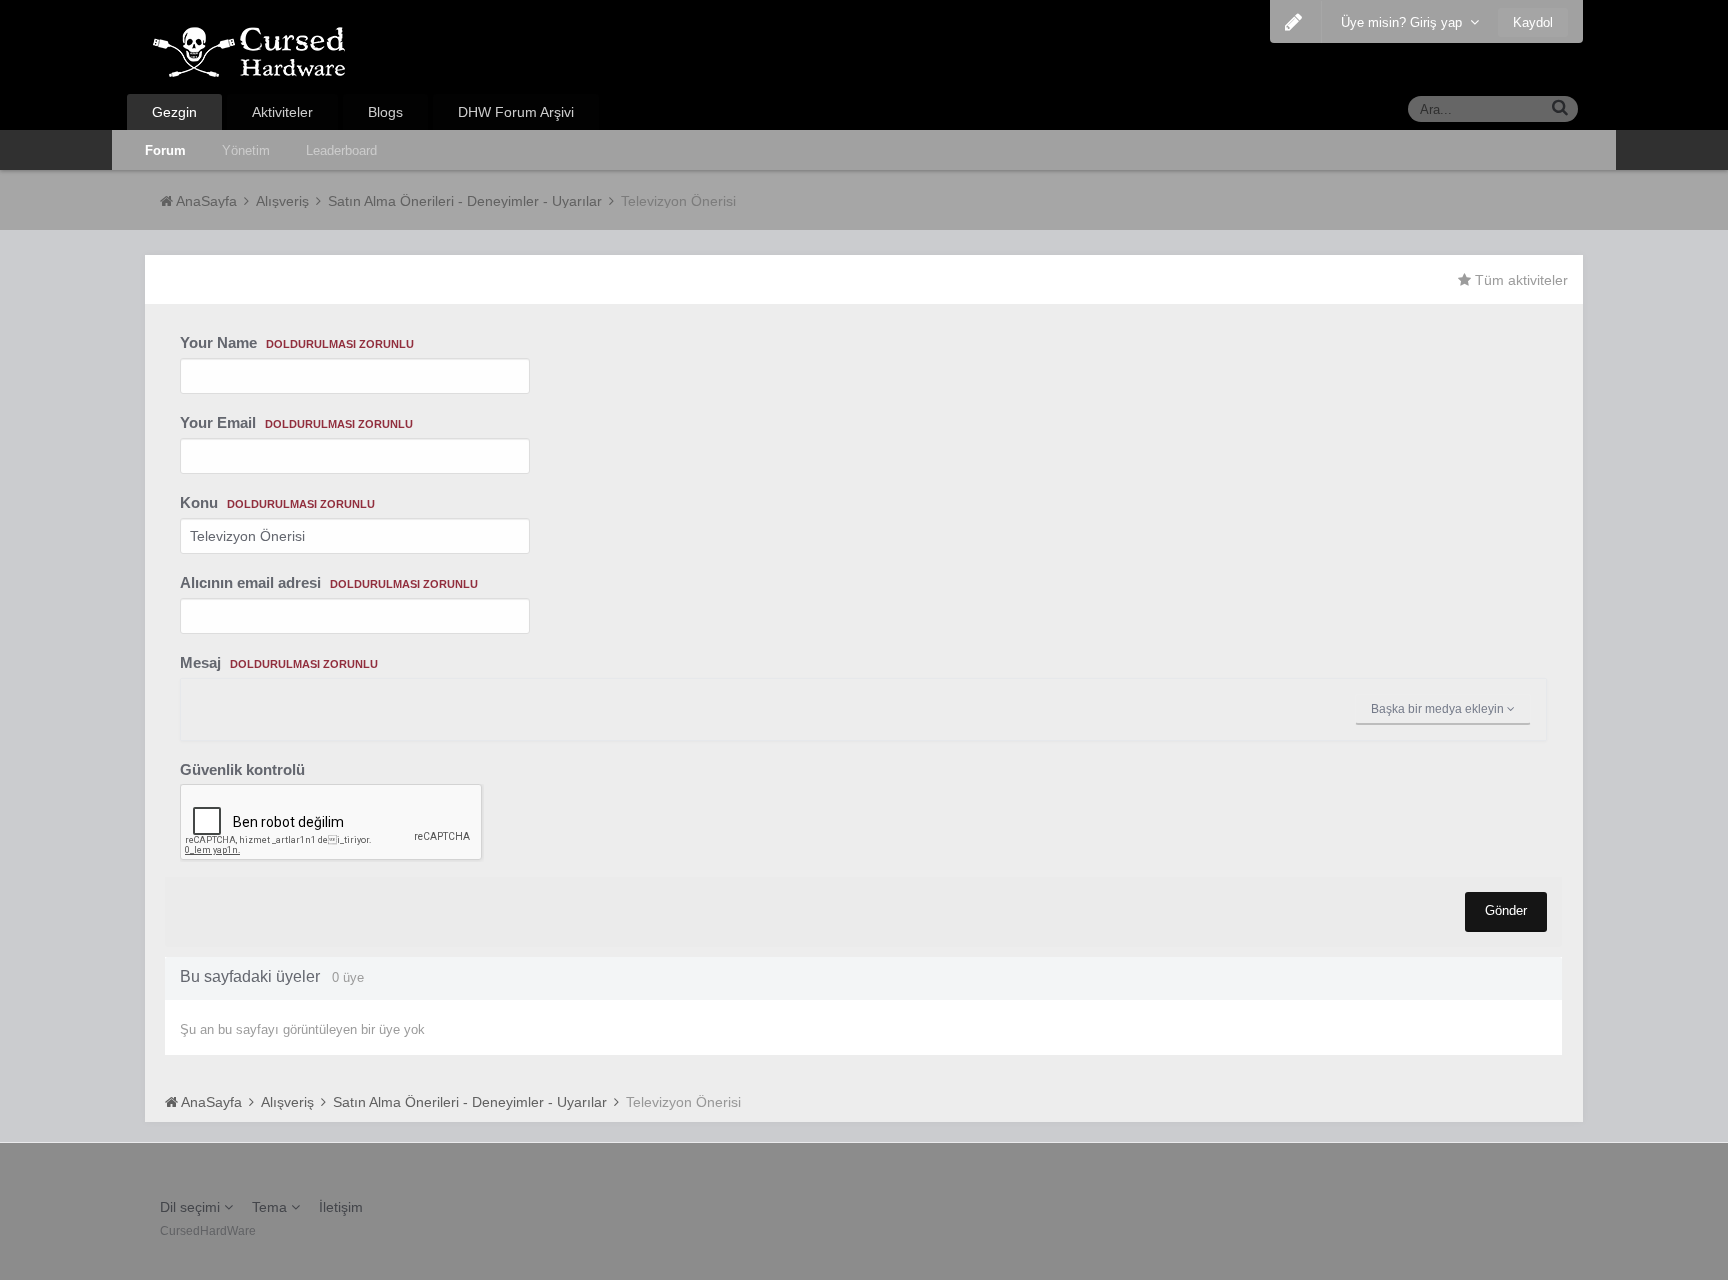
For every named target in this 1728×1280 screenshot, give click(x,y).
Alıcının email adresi (329, 582)
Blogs (385, 112)
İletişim (341, 1207)
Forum (165, 150)
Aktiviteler (282, 112)
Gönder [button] (1506, 910)
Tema (271, 1207)
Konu (277, 502)
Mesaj (279, 662)
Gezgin (174, 112)
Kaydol (1533, 22)
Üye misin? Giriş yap (1405, 22)
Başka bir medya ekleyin (1439, 709)
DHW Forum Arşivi (516, 112)
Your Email (296, 422)
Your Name (297, 342)
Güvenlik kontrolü (242, 769)
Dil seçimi (192, 1207)
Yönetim (246, 150)
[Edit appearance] (1293, 22)
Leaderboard (341, 150)
